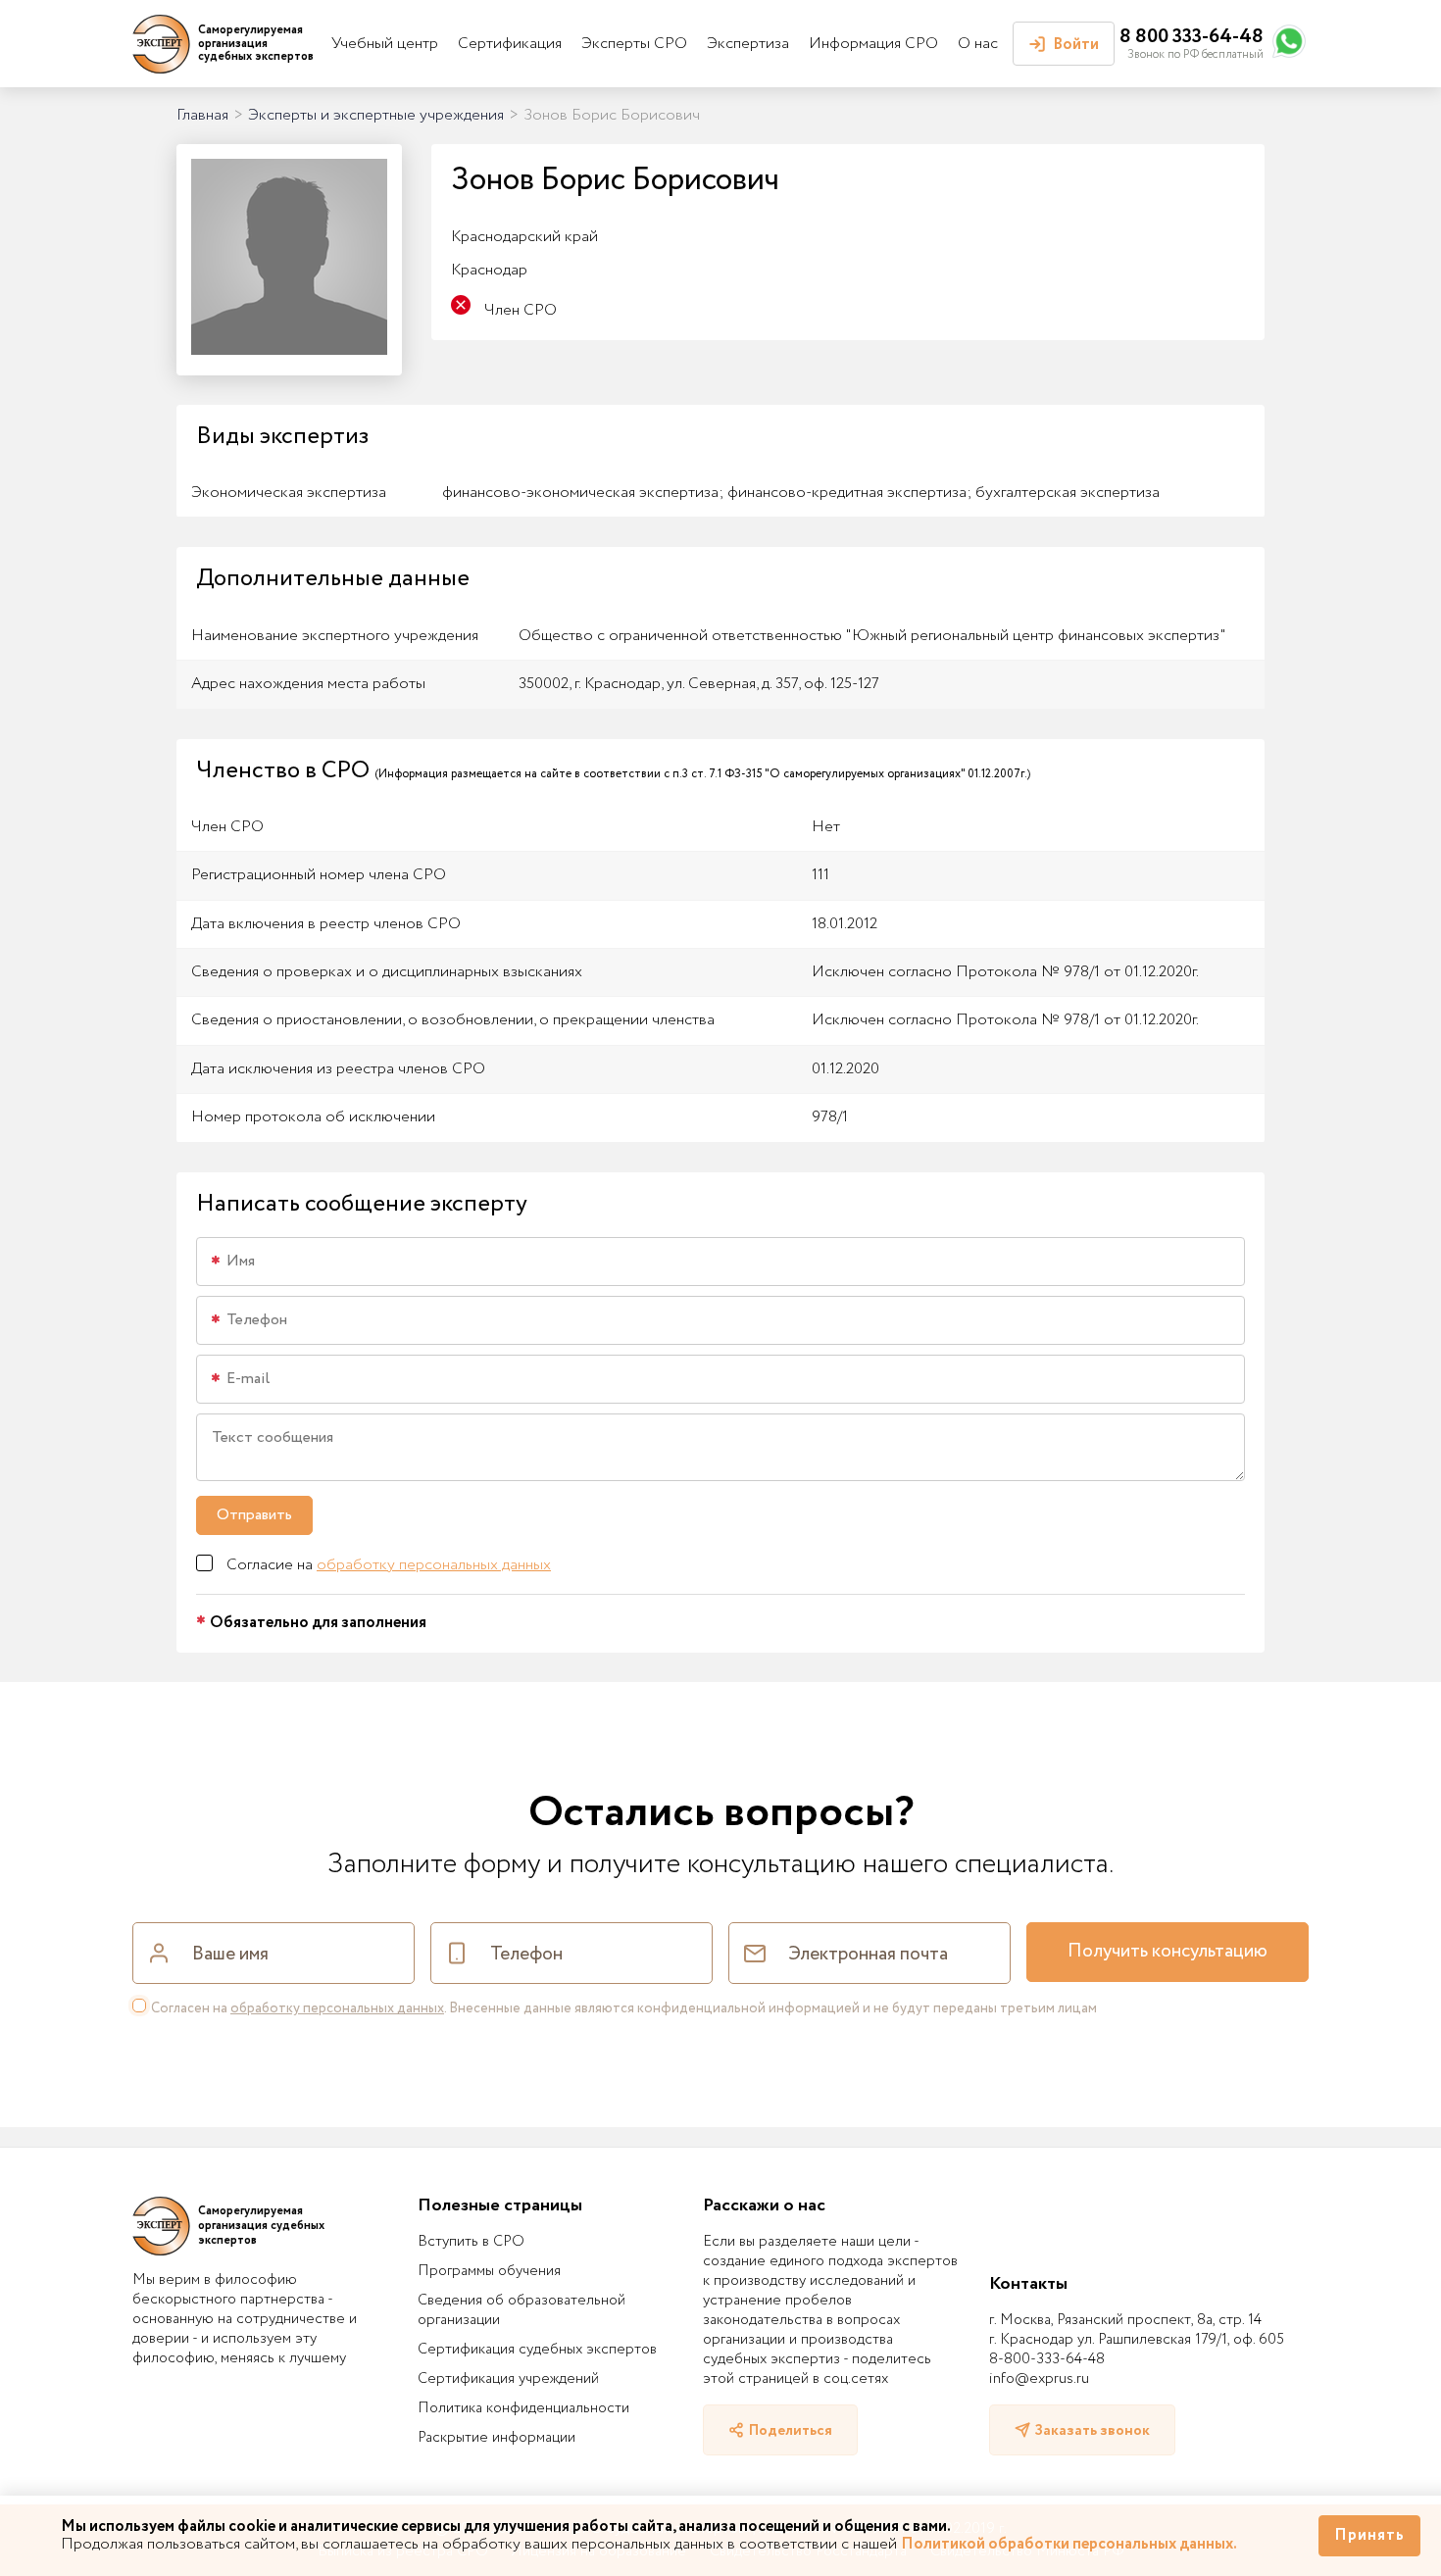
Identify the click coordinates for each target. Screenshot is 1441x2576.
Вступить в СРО (471, 2242)
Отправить (254, 1515)
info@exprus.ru (1039, 2379)
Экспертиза (748, 44)
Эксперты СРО (634, 44)
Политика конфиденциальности (523, 2408)
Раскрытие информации (497, 2438)
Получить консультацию (1168, 1952)
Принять (1369, 2535)
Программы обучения (489, 2271)
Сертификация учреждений (508, 2379)
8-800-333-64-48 (1047, 2359)
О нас (978, 44)
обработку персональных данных (434, 1565)
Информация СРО (873, 44)
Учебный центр (385, 44)
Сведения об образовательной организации (522, 2310)
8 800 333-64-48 (1192, 37)
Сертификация (510, 44)
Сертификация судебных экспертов (537, 2350)
